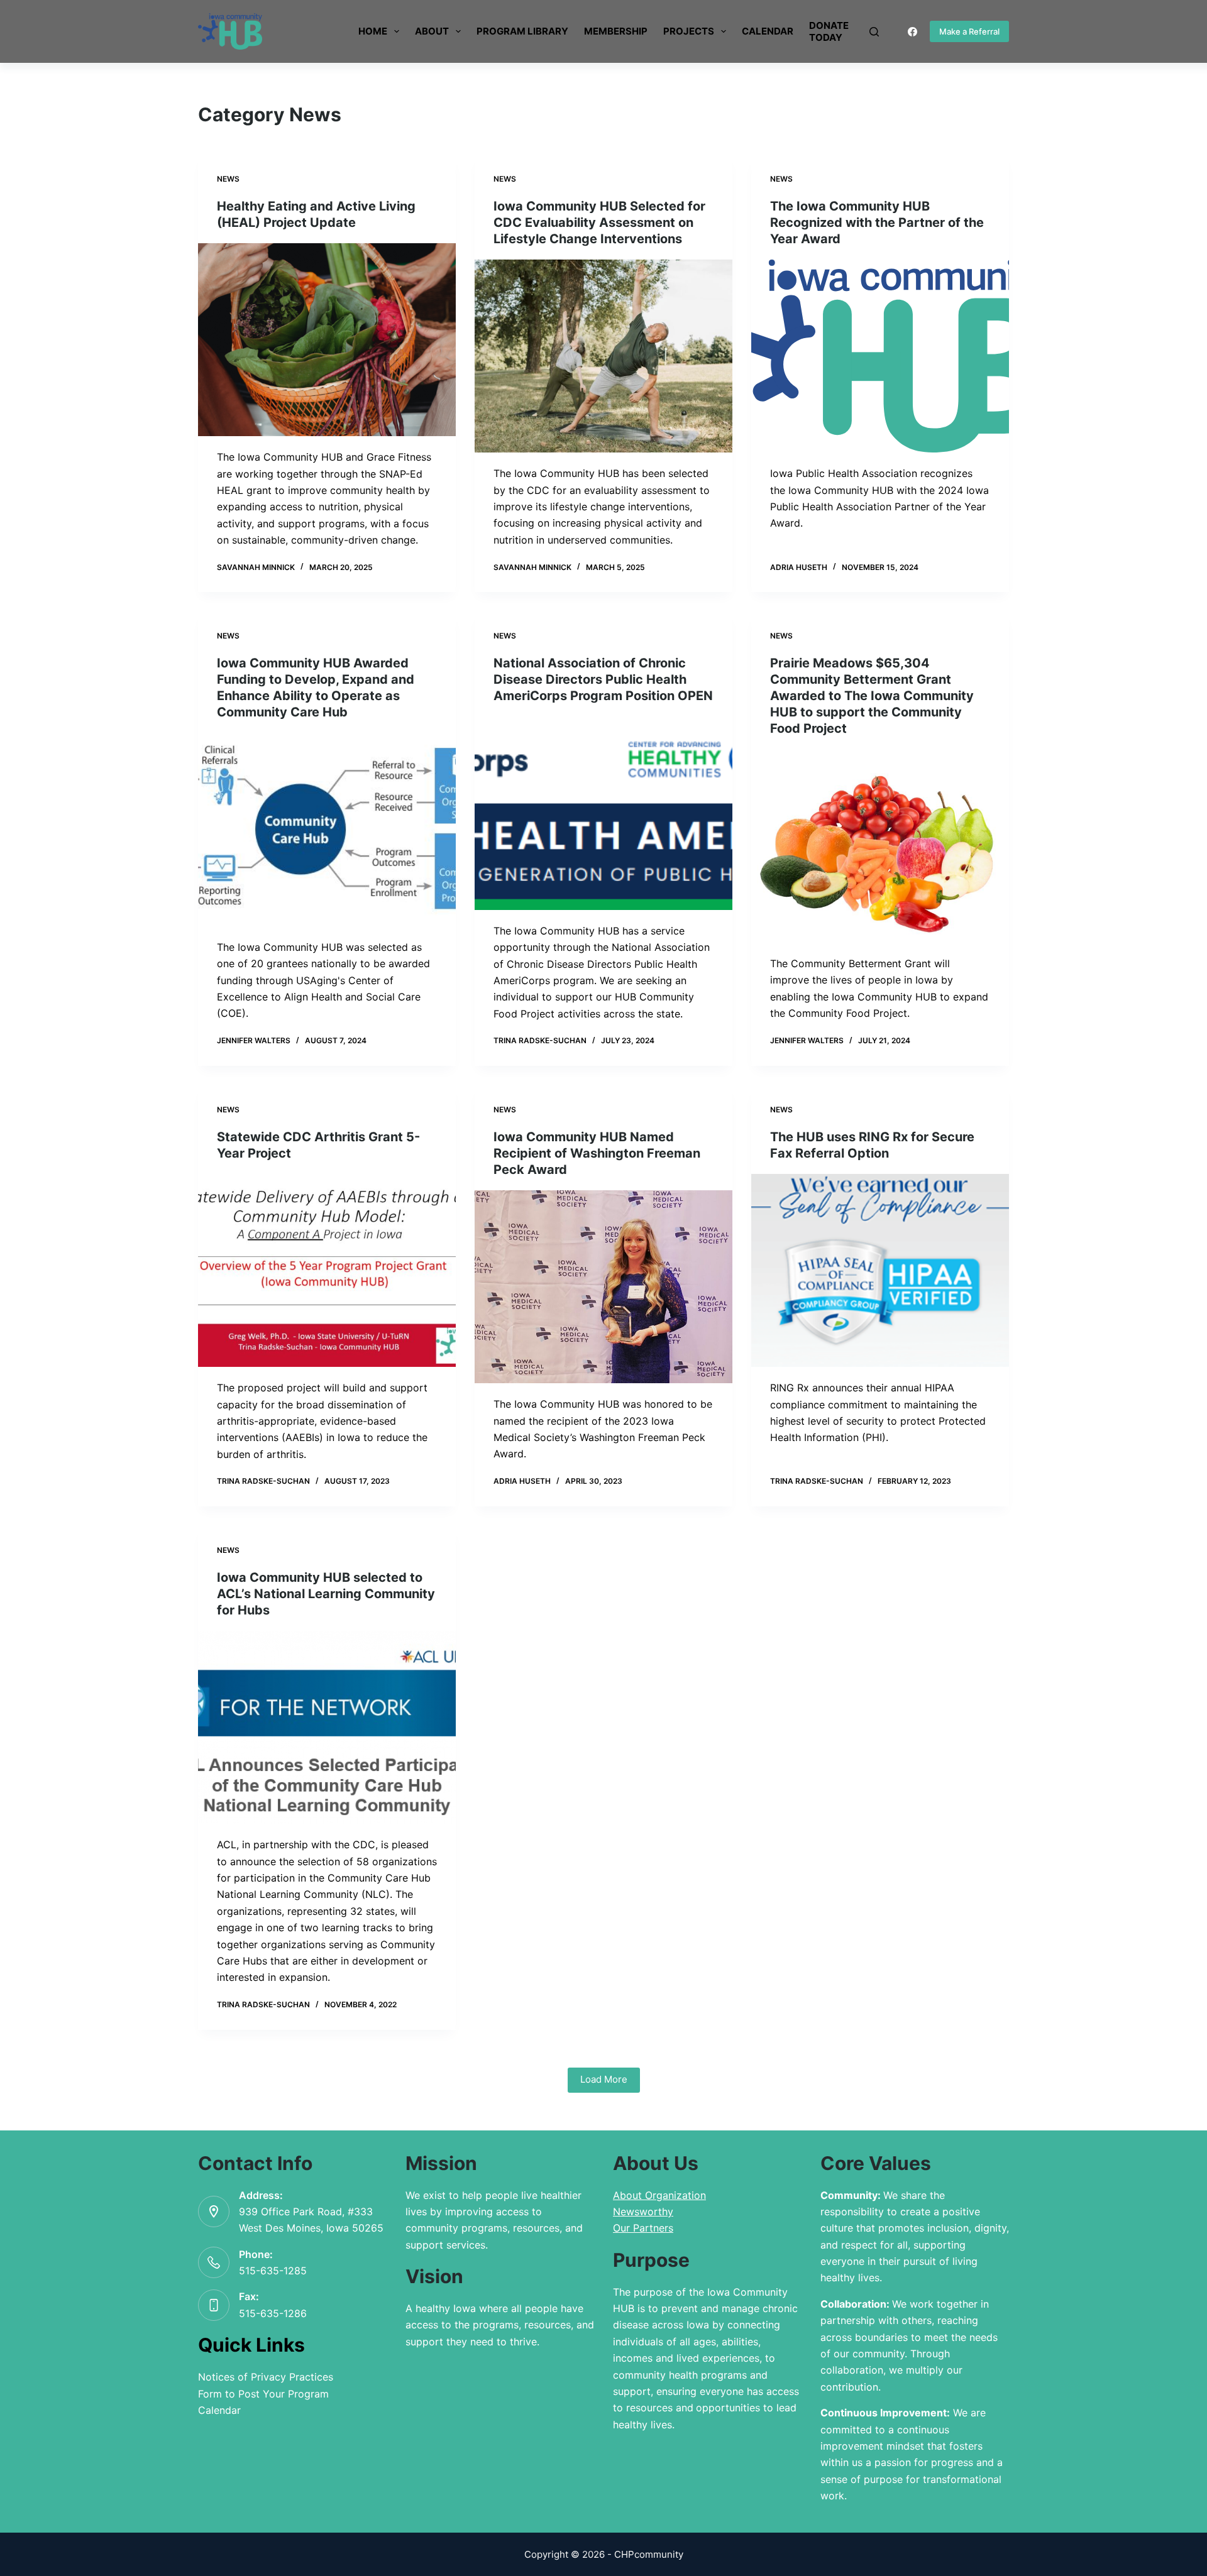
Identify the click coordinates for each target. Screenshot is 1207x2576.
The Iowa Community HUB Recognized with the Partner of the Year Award (877, 222)
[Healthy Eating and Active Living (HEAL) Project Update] (327, 340)
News (228, 179)
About (432, 31)
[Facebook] (912, 32)
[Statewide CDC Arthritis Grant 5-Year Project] (327, 1271)
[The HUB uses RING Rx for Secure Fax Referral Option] (880, 1271)
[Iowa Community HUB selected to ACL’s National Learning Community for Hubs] (327, 1728)
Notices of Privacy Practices (266, 2377)
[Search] (874, 32)
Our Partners (643, 2228)
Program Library (522, 31)
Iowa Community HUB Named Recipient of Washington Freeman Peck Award (597, 1153)
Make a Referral (969, 31)
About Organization (659, 2195)
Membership (616, 31)
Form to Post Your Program (263, 2394)
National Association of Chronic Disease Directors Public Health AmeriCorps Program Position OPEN (603, 679)
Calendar (768, 31)
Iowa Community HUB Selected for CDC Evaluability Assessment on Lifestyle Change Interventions (599, 222)
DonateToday (829, 32)
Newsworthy (643, 2212)
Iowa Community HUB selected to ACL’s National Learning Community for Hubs (326, 1594)
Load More (604, 2079)
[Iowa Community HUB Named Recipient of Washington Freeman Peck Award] (603, 1287)
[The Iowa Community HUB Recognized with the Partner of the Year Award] (880, 356)
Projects (689, 31)
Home (373, 31)
